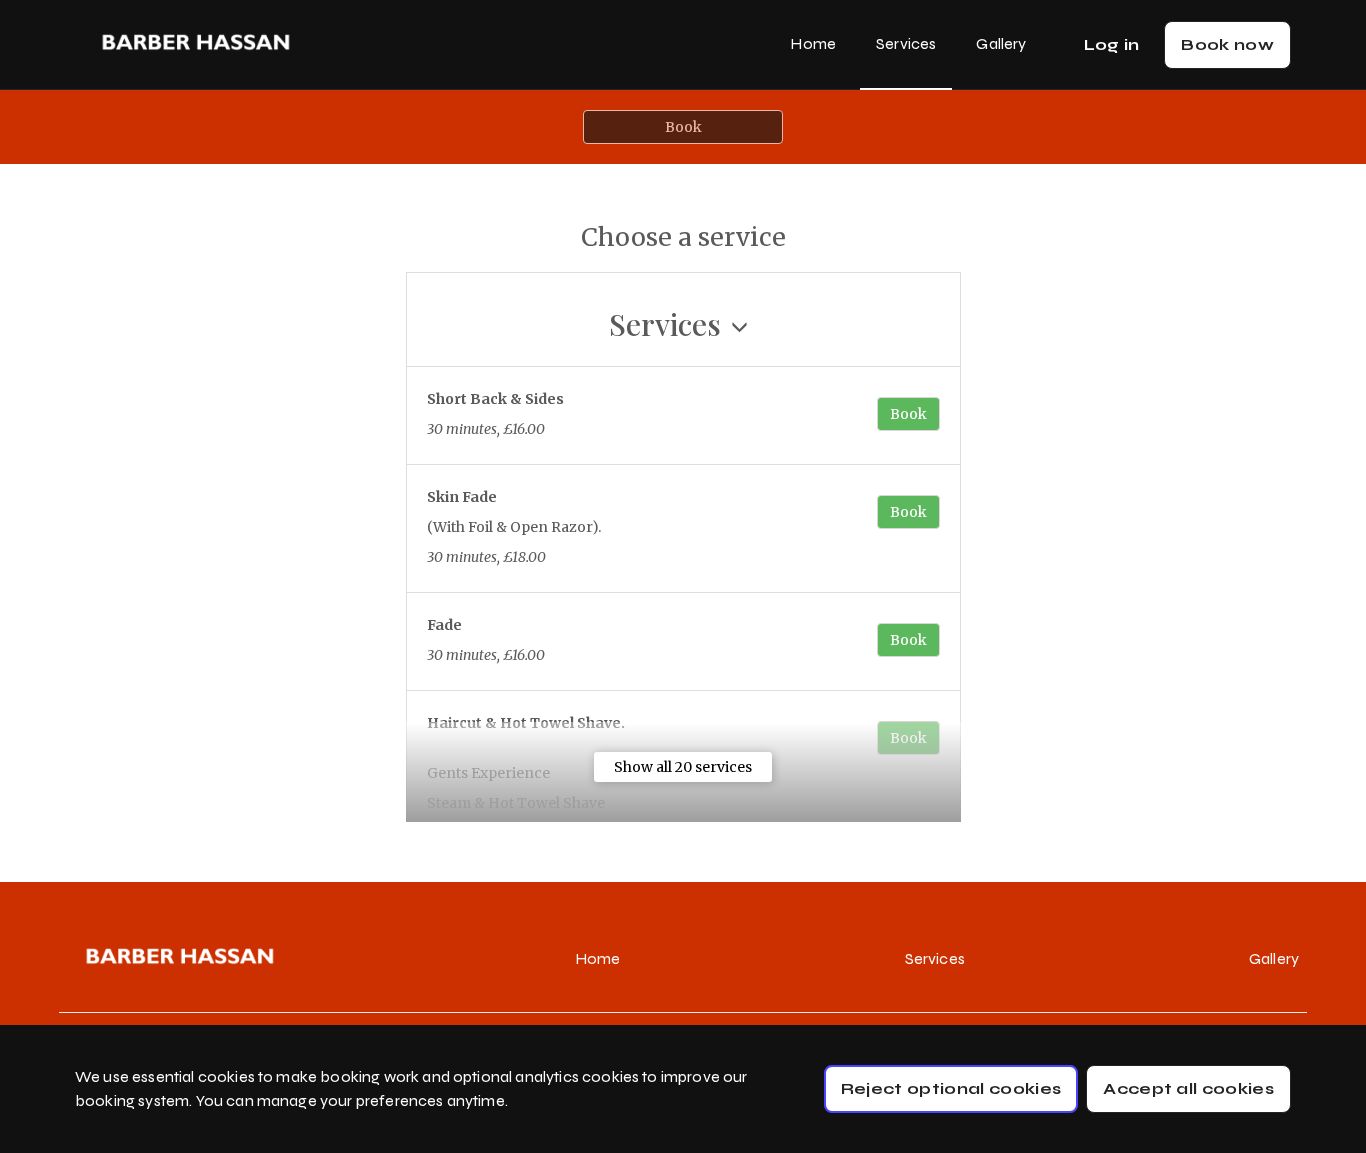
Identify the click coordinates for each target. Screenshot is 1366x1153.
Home (813, 43)
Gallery (1001, 43)
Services (906, 43)
